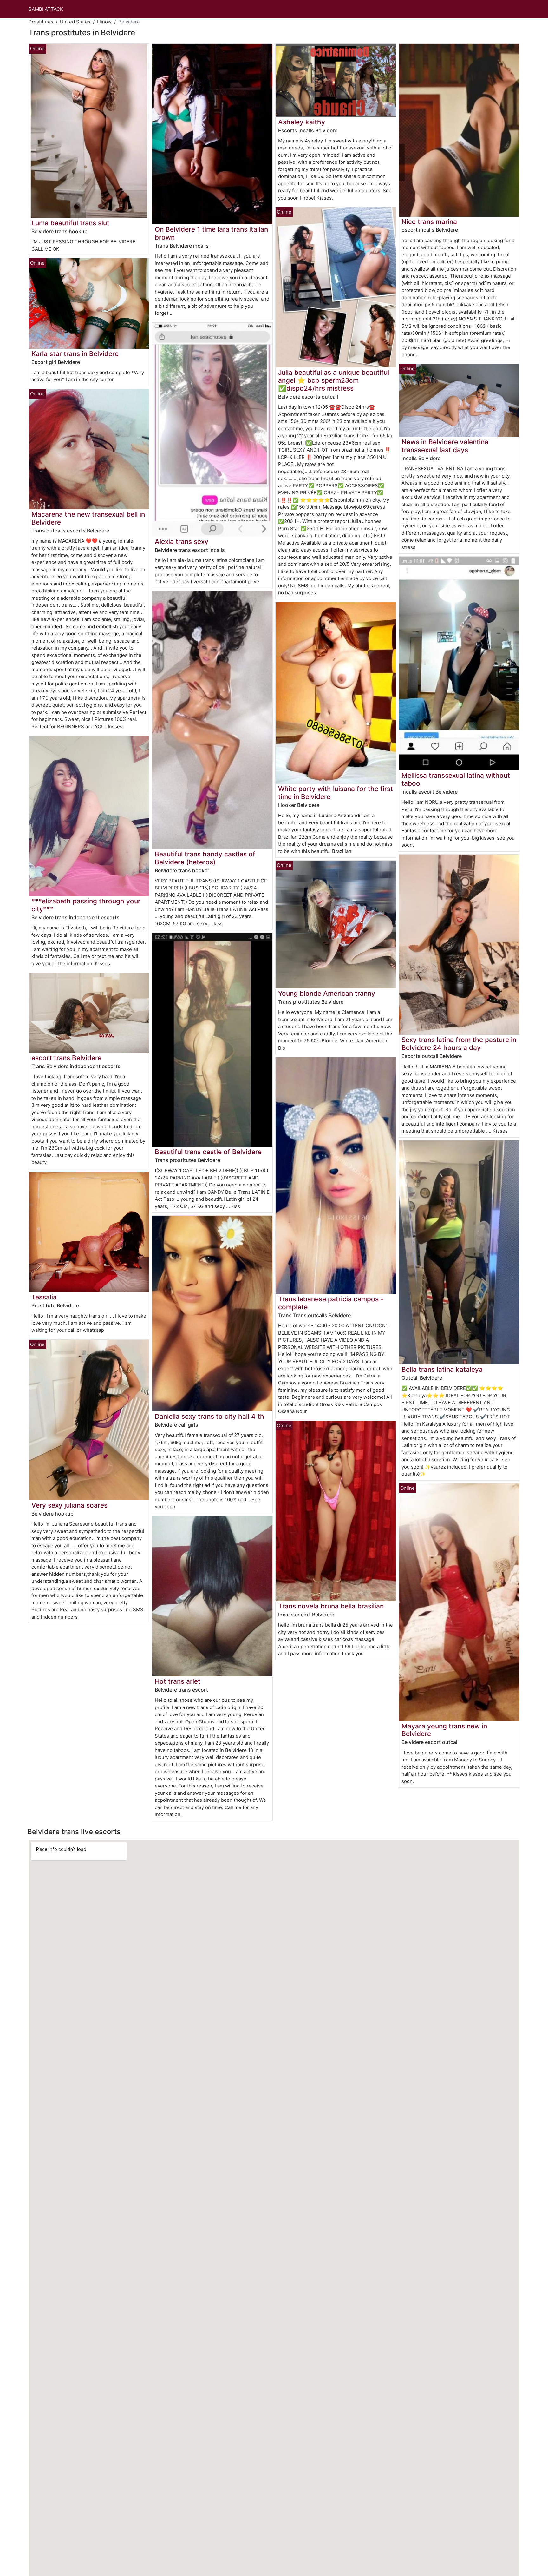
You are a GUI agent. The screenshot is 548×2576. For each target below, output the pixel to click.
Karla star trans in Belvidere (75, 354)
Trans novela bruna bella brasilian (331, 1606)
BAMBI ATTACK (46, 9)
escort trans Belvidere (66, 1058)
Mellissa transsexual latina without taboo (456, 779)
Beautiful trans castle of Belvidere (208, 1152)
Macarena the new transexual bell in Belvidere (88, 518)
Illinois (104, 22)
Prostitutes (41, 22)
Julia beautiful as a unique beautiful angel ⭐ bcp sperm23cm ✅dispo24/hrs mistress (334, 380)
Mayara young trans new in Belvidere (444, 1730)
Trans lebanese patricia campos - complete (331, 1303)
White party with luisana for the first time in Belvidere (336, 793)
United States (75, 22)
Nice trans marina (429, 222)
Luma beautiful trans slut (70, 223)
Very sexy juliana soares (69, 1505)
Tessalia (44, 1297)
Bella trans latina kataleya (442, 1369)
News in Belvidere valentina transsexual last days (445, 446)
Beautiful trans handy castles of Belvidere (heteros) (205, 858)
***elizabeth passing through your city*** (86, 905)
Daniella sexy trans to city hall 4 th (209, 1416)
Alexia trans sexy (182, 542)
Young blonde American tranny (327, 993)
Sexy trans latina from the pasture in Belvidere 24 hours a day (459, 1044)
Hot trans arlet (178, 1681)
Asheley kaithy (302, 122)
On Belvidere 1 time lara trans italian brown (211, 233)
